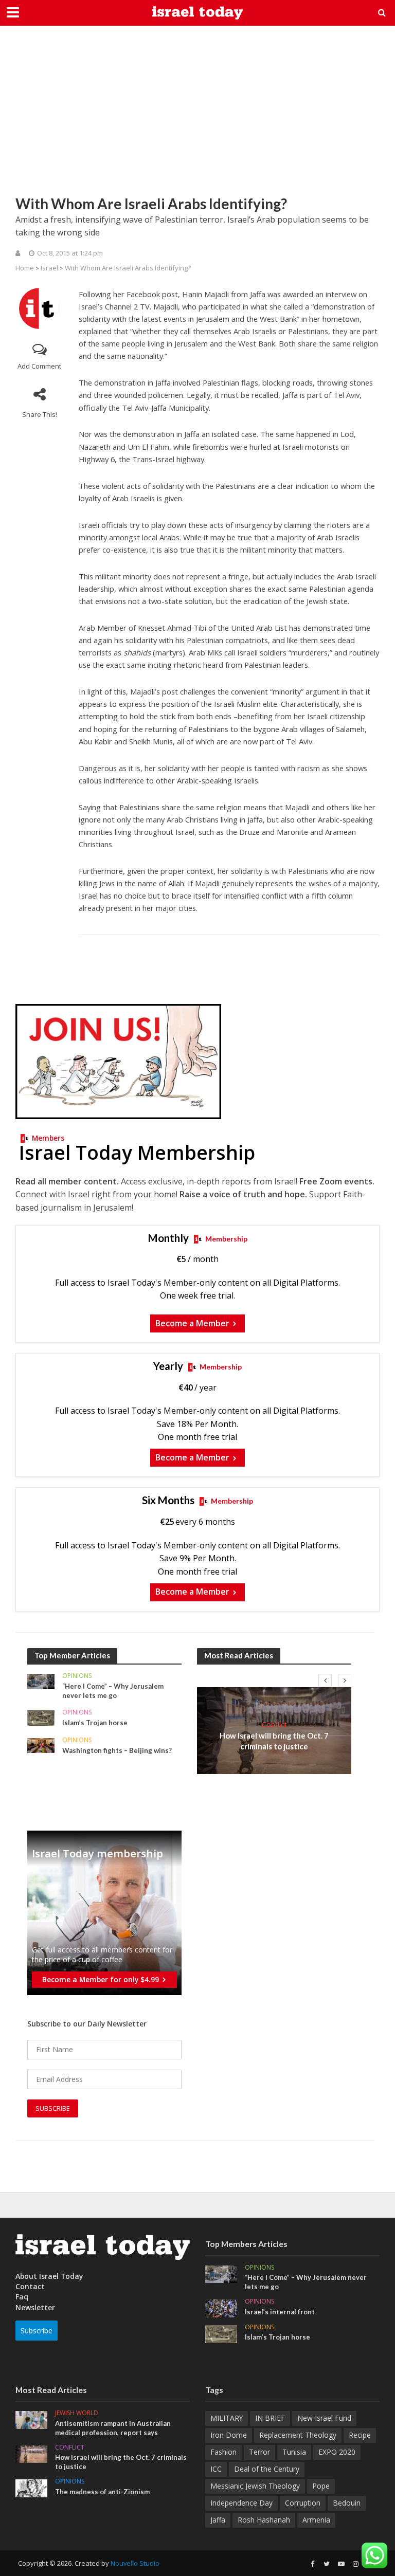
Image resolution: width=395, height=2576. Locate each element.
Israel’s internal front (280, 2312)
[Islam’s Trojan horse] (41, 1717)
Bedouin (347, 2503)
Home (25, 268)
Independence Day (241, 2503)
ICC (216, 2469)
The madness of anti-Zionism (102, 2492)
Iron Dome (229, 2435)
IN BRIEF (270, 2418)
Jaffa (218, 2520)
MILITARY (227, 2418)
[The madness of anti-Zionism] (31, 2487)
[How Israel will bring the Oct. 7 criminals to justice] (31, 2453)
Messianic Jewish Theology (255, 2486)
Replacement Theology (298, 2435)
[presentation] (325, 1680)
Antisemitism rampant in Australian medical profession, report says (113, 2428)
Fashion (223, 2452)
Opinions (77, 1676)
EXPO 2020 (337, 2452)
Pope (321, 2486)
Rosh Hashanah (264, 2520)
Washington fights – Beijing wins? (117, 1750)
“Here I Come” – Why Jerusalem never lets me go (113, 1691)
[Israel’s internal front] (221, 2307)
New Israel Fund (324, 2418)
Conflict (274, 1724)
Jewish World (77, 2413)
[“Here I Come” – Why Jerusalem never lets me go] (41, 1681)
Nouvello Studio (135, 2563)
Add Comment (39, 366)
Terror (259, 2452)
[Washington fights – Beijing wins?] (41, 1744)
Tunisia (294, 2452)
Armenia (316, 2520)
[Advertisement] (197, 118)
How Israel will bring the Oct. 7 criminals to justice (274, 1741)
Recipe (360, 2435)
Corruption (303, 2503)
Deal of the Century (267, 2469)
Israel (49, 268)
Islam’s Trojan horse (95, 1723)
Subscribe (37, 2331)
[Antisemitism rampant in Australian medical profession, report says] (31, 2419)
